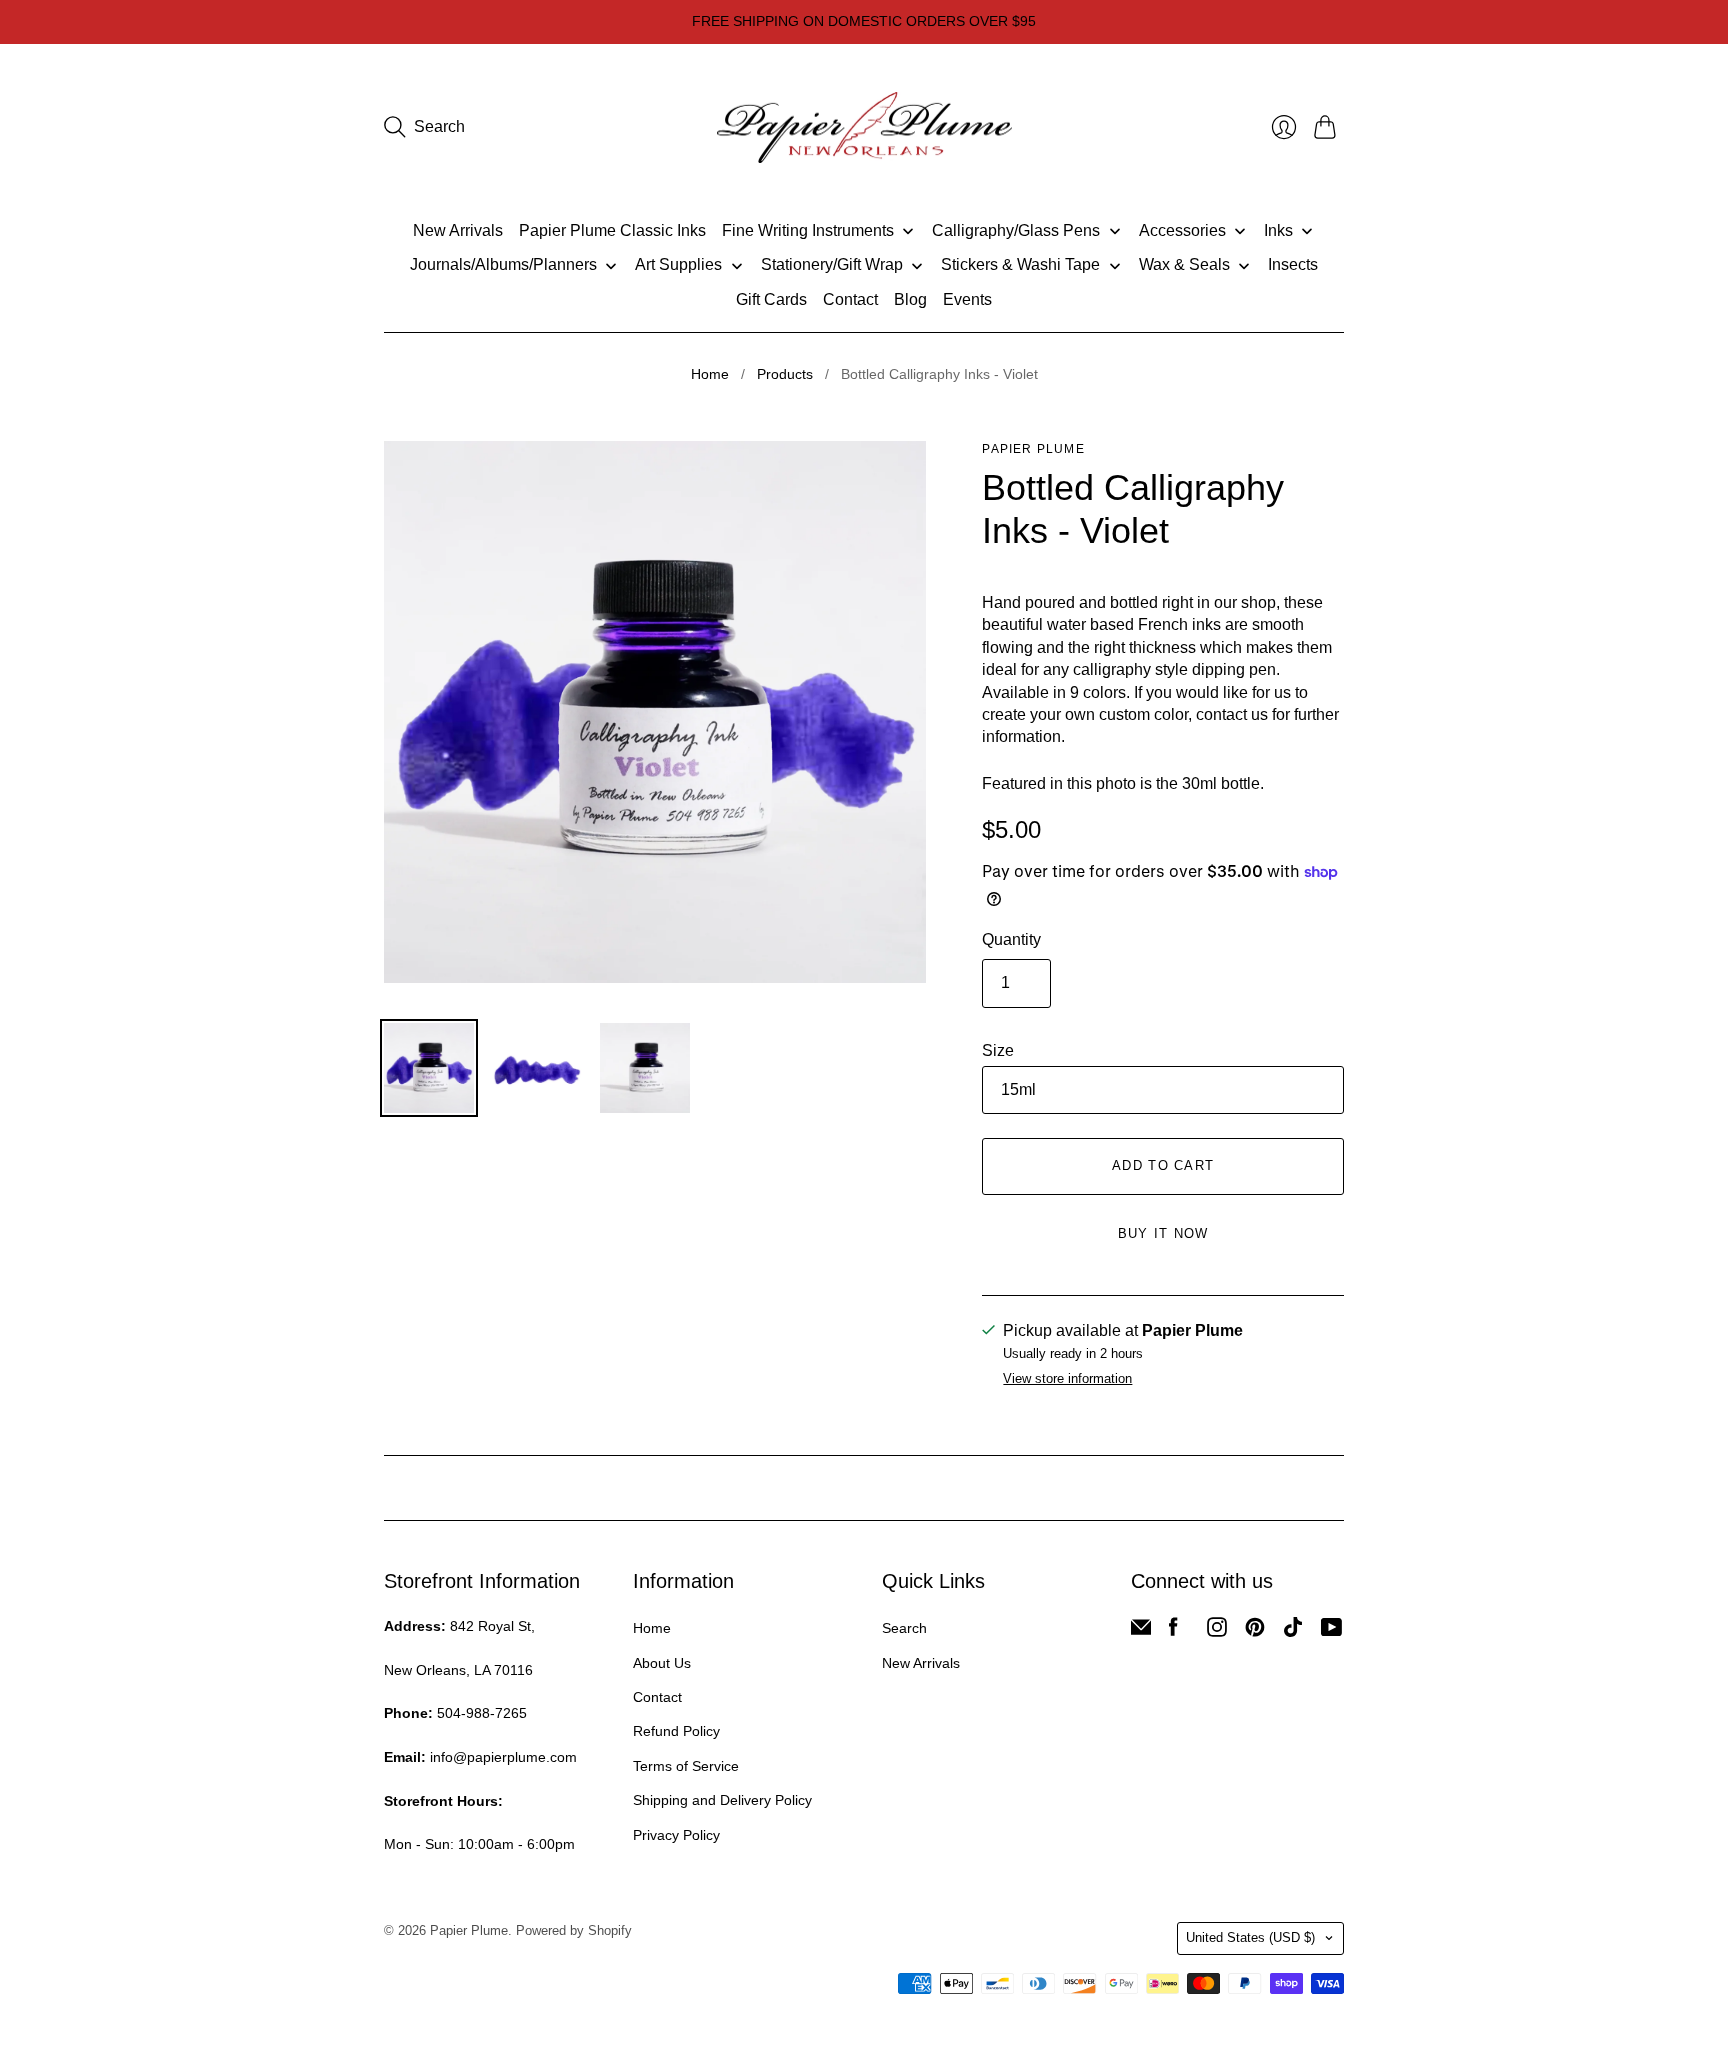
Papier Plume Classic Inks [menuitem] (612, 230)
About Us (662, 1663)
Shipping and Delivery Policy (722, 1800)
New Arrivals (921, 1663)
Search (904, 1628)
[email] (1141, 1631)
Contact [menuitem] (850, 299)
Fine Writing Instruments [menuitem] (808, 230)
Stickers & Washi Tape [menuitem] (1020, 264)
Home (710, 374)
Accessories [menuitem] (1182, 230)
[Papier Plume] (864, 128)
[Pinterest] (1255, 1631)
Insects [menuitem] (1293, 264)
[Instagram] (1217, 1631)
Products (785, 374)
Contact (657, 1697)
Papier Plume (1033, 449)
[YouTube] (1331, 1631)
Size (998, 1050)
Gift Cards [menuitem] (771, 299)
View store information (1067, 1379)
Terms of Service (686, 1766)
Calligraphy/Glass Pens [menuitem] (1016, 230)
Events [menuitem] (967, 299)
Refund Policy (676, 1731)
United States (1250, 1937)
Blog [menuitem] (910, 299)
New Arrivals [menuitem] (458, 230)
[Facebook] (1173, 1631)
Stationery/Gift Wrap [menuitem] (832, 264)
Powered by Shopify (574, 1930)
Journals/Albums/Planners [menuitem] (503, 264)
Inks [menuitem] (1278, 230)
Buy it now (1163, 1233)
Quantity (1011, 939)
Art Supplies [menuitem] (678, 264)
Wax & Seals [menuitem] (1184, 264)
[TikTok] (1293, 1631)
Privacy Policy (676, 1835)
